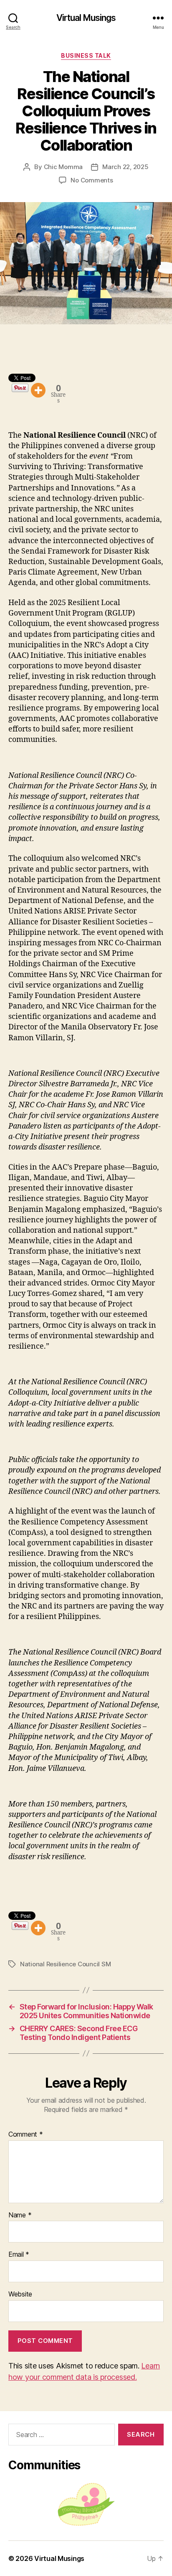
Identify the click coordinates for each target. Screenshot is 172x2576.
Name (20, 2215)
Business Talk (86, 55)
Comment (26, 2135)
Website (20, 2294)
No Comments (92, 180)
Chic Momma (63, 167)
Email (19, 2255)
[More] (38, 390)
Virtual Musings (86, 18)
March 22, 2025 (125, 167)
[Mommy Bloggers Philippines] (86, 2504)
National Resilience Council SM (65, 1964)
